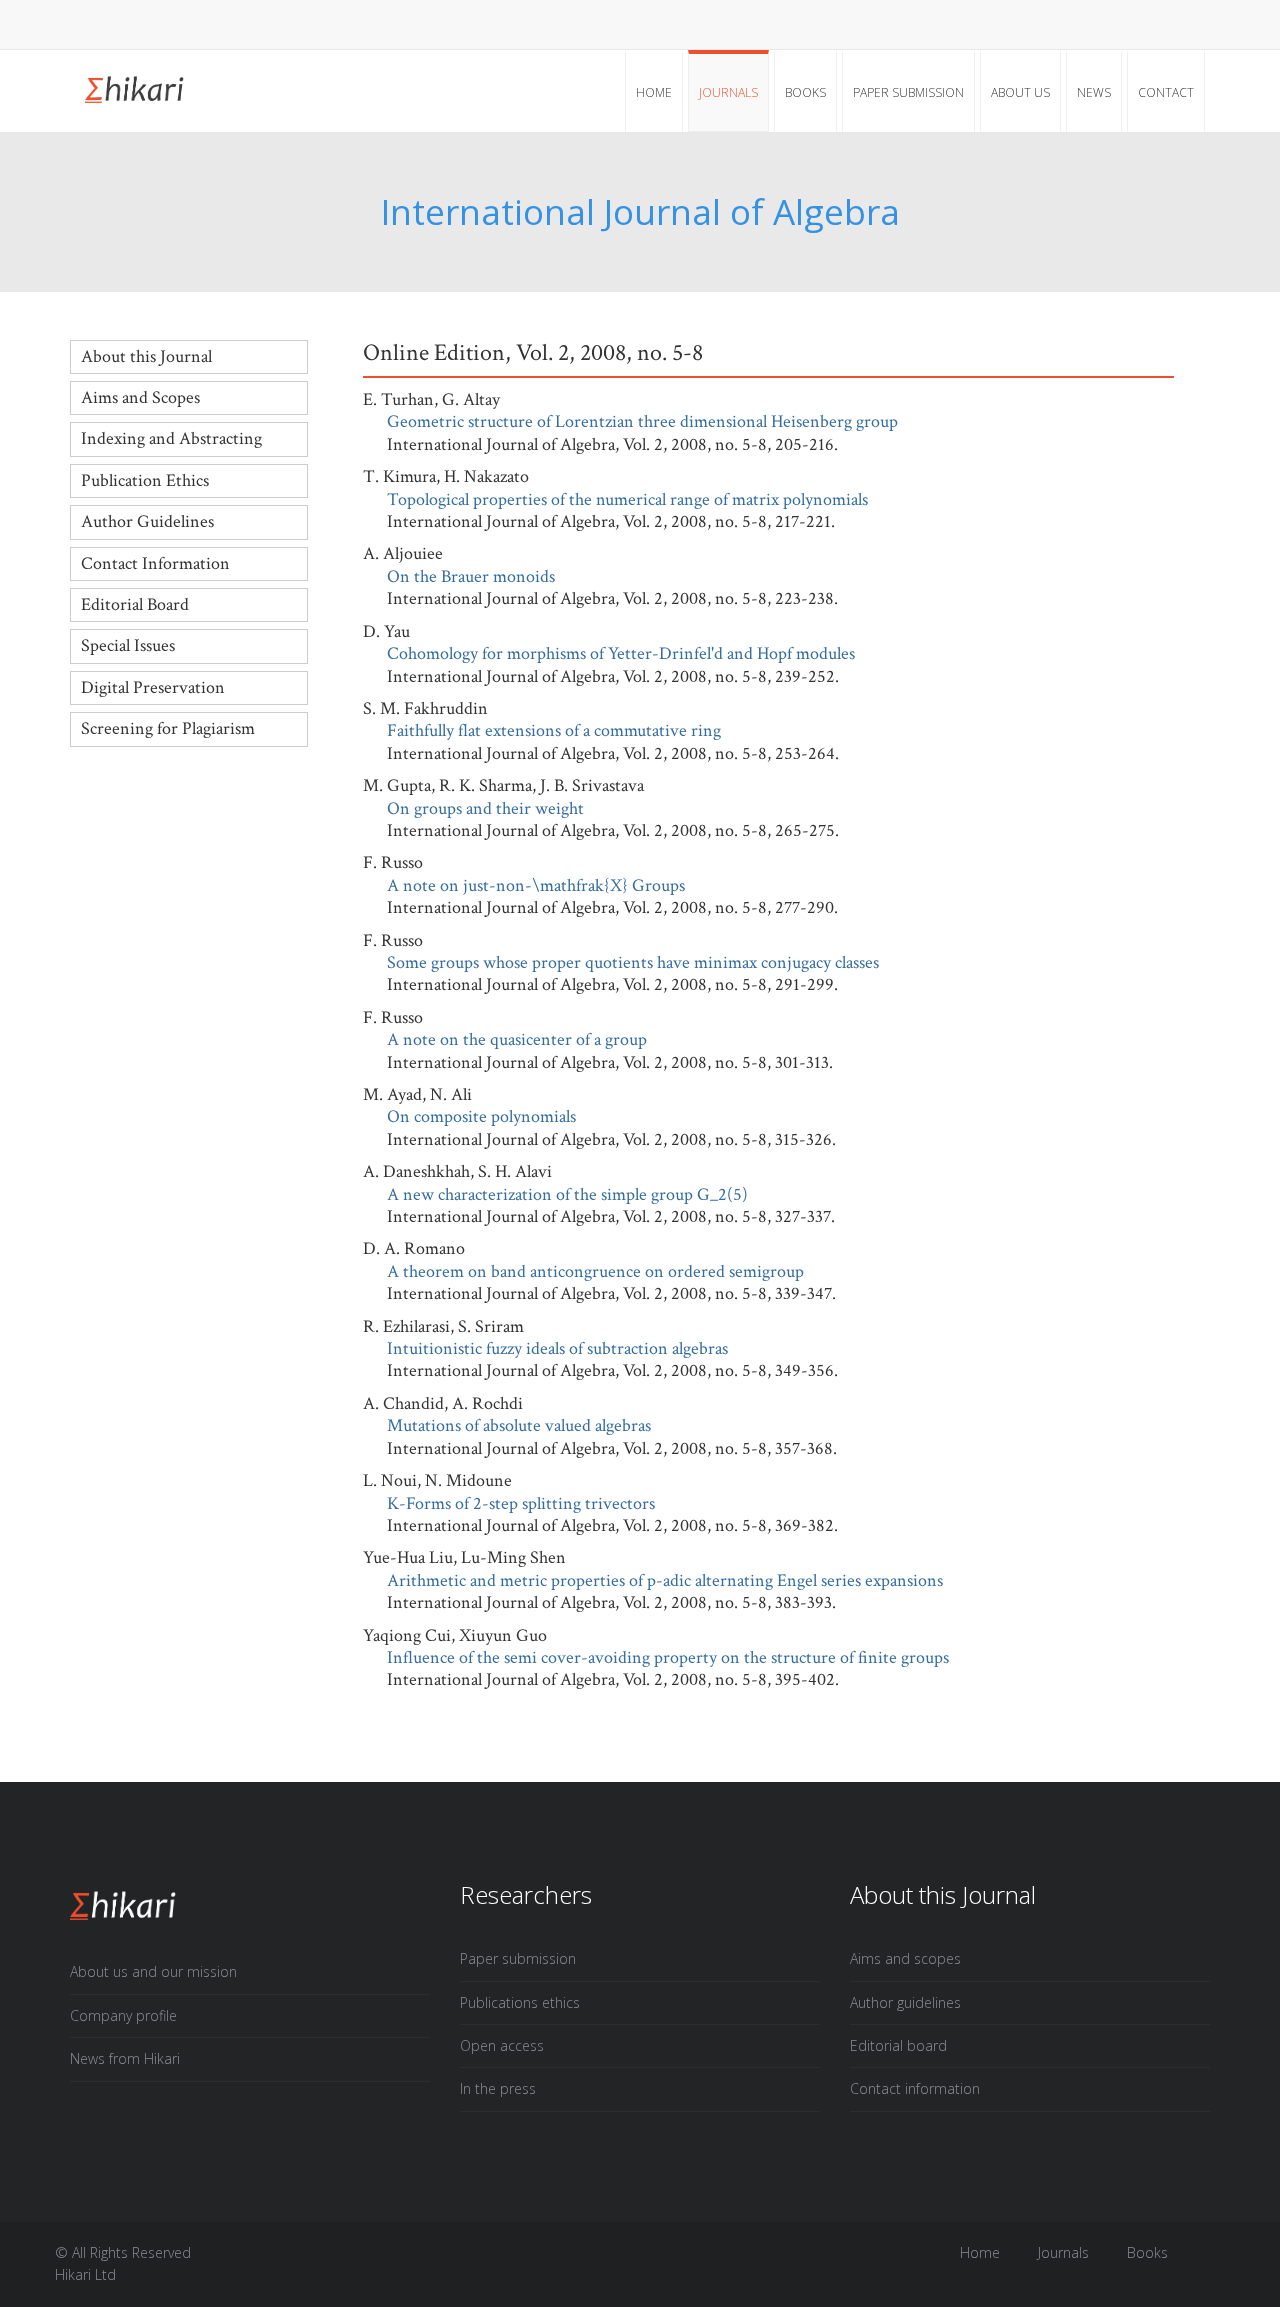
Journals (728, 92)
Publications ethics (520, 2002)
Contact (1166, 92)
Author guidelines (905, 2002)
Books (805, 92)
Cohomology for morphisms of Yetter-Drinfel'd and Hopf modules (621, 653)
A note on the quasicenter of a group (517, 1039)
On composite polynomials (481, 1116)
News (1094, 92)
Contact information (915, 2088)
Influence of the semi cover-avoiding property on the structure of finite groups (668, 1657)
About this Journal (146, 356)
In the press (498, 2088)
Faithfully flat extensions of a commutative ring (554, 730)
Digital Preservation (153, 687)
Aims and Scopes (140, 397)
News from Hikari (125, 2058)
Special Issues (128, 645)
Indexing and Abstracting (171, 438)
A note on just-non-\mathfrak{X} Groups (536, 885)
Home (654, 92)
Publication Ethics (145, 480)
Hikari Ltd (85, 2274)
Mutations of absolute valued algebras (519, 1425)
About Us (1020, 92)
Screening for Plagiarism (168, 728)
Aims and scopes (905, 1958)
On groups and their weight (485, 808)
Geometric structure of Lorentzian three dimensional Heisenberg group (642, 421)
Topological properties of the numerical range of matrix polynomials (627, 499)
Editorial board (898, 2045)
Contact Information (155, 563)
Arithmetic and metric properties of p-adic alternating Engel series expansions (665, 1580)
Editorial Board (135, 604)
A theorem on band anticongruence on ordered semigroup (595, 1271)
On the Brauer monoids (471, 576)
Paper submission (908, 92)
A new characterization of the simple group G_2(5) (567, 1194)
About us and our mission (153, 1971)
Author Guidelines (147, 521)
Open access (502, 2045)
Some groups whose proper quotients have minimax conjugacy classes (633, 962)
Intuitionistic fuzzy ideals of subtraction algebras (557, 1348)
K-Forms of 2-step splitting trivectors (521, 1503)
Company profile (123, 2015)
